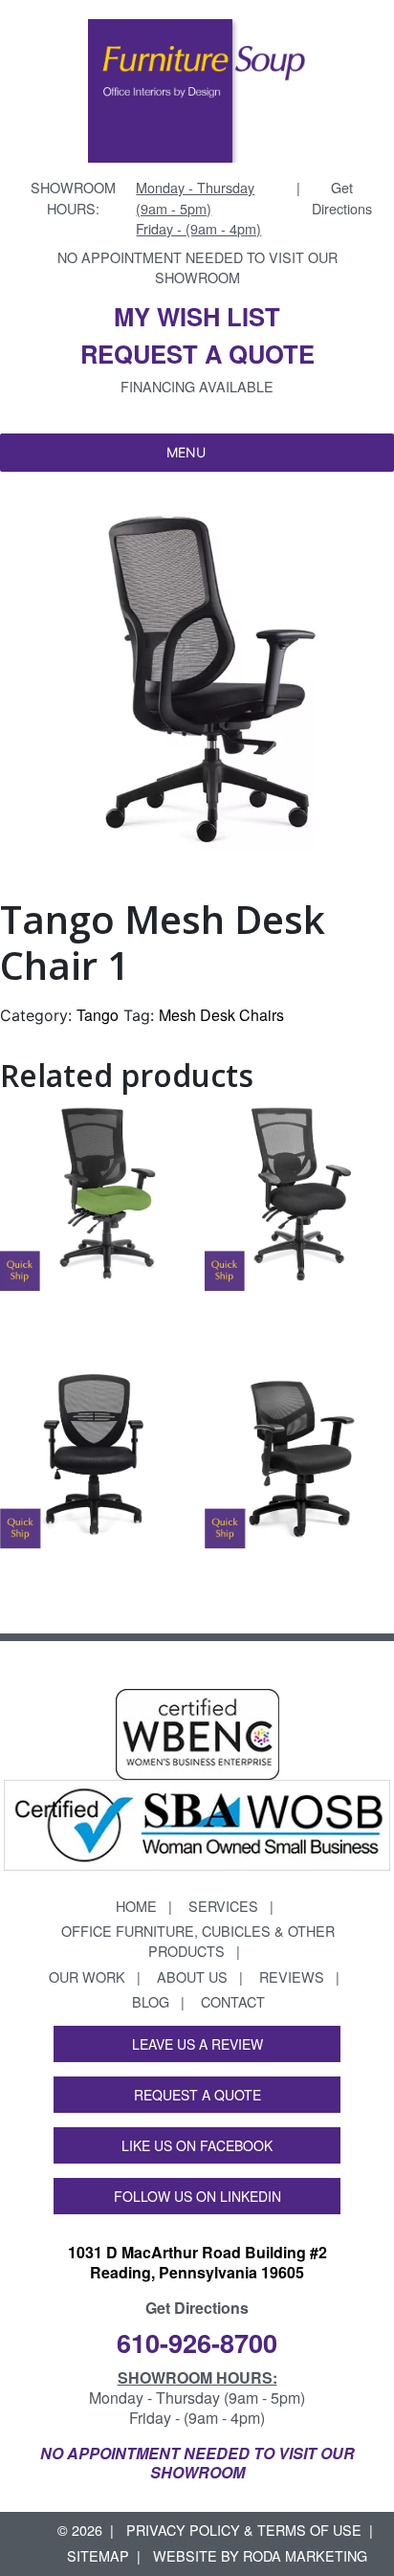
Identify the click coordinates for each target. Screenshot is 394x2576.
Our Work (87, 1976)
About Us (192, 1976)
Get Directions (342, 198)
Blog (151, 2001)
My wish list (197, 316)
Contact (233, 2001)
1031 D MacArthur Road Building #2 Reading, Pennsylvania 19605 (197, 2262)
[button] (186, 453)
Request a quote (197, 354)
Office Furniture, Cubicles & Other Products (198, 1941)
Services (223, 1906)
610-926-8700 (197, 2342)
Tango (98, 1015)
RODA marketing (305, 2555)
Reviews (292, 1976)
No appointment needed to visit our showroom (197, 267)
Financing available (197, 386)
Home (136, 1906)
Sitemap (98, 2555)
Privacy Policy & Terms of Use (244, 2530)
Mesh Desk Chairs (221, 1015)
